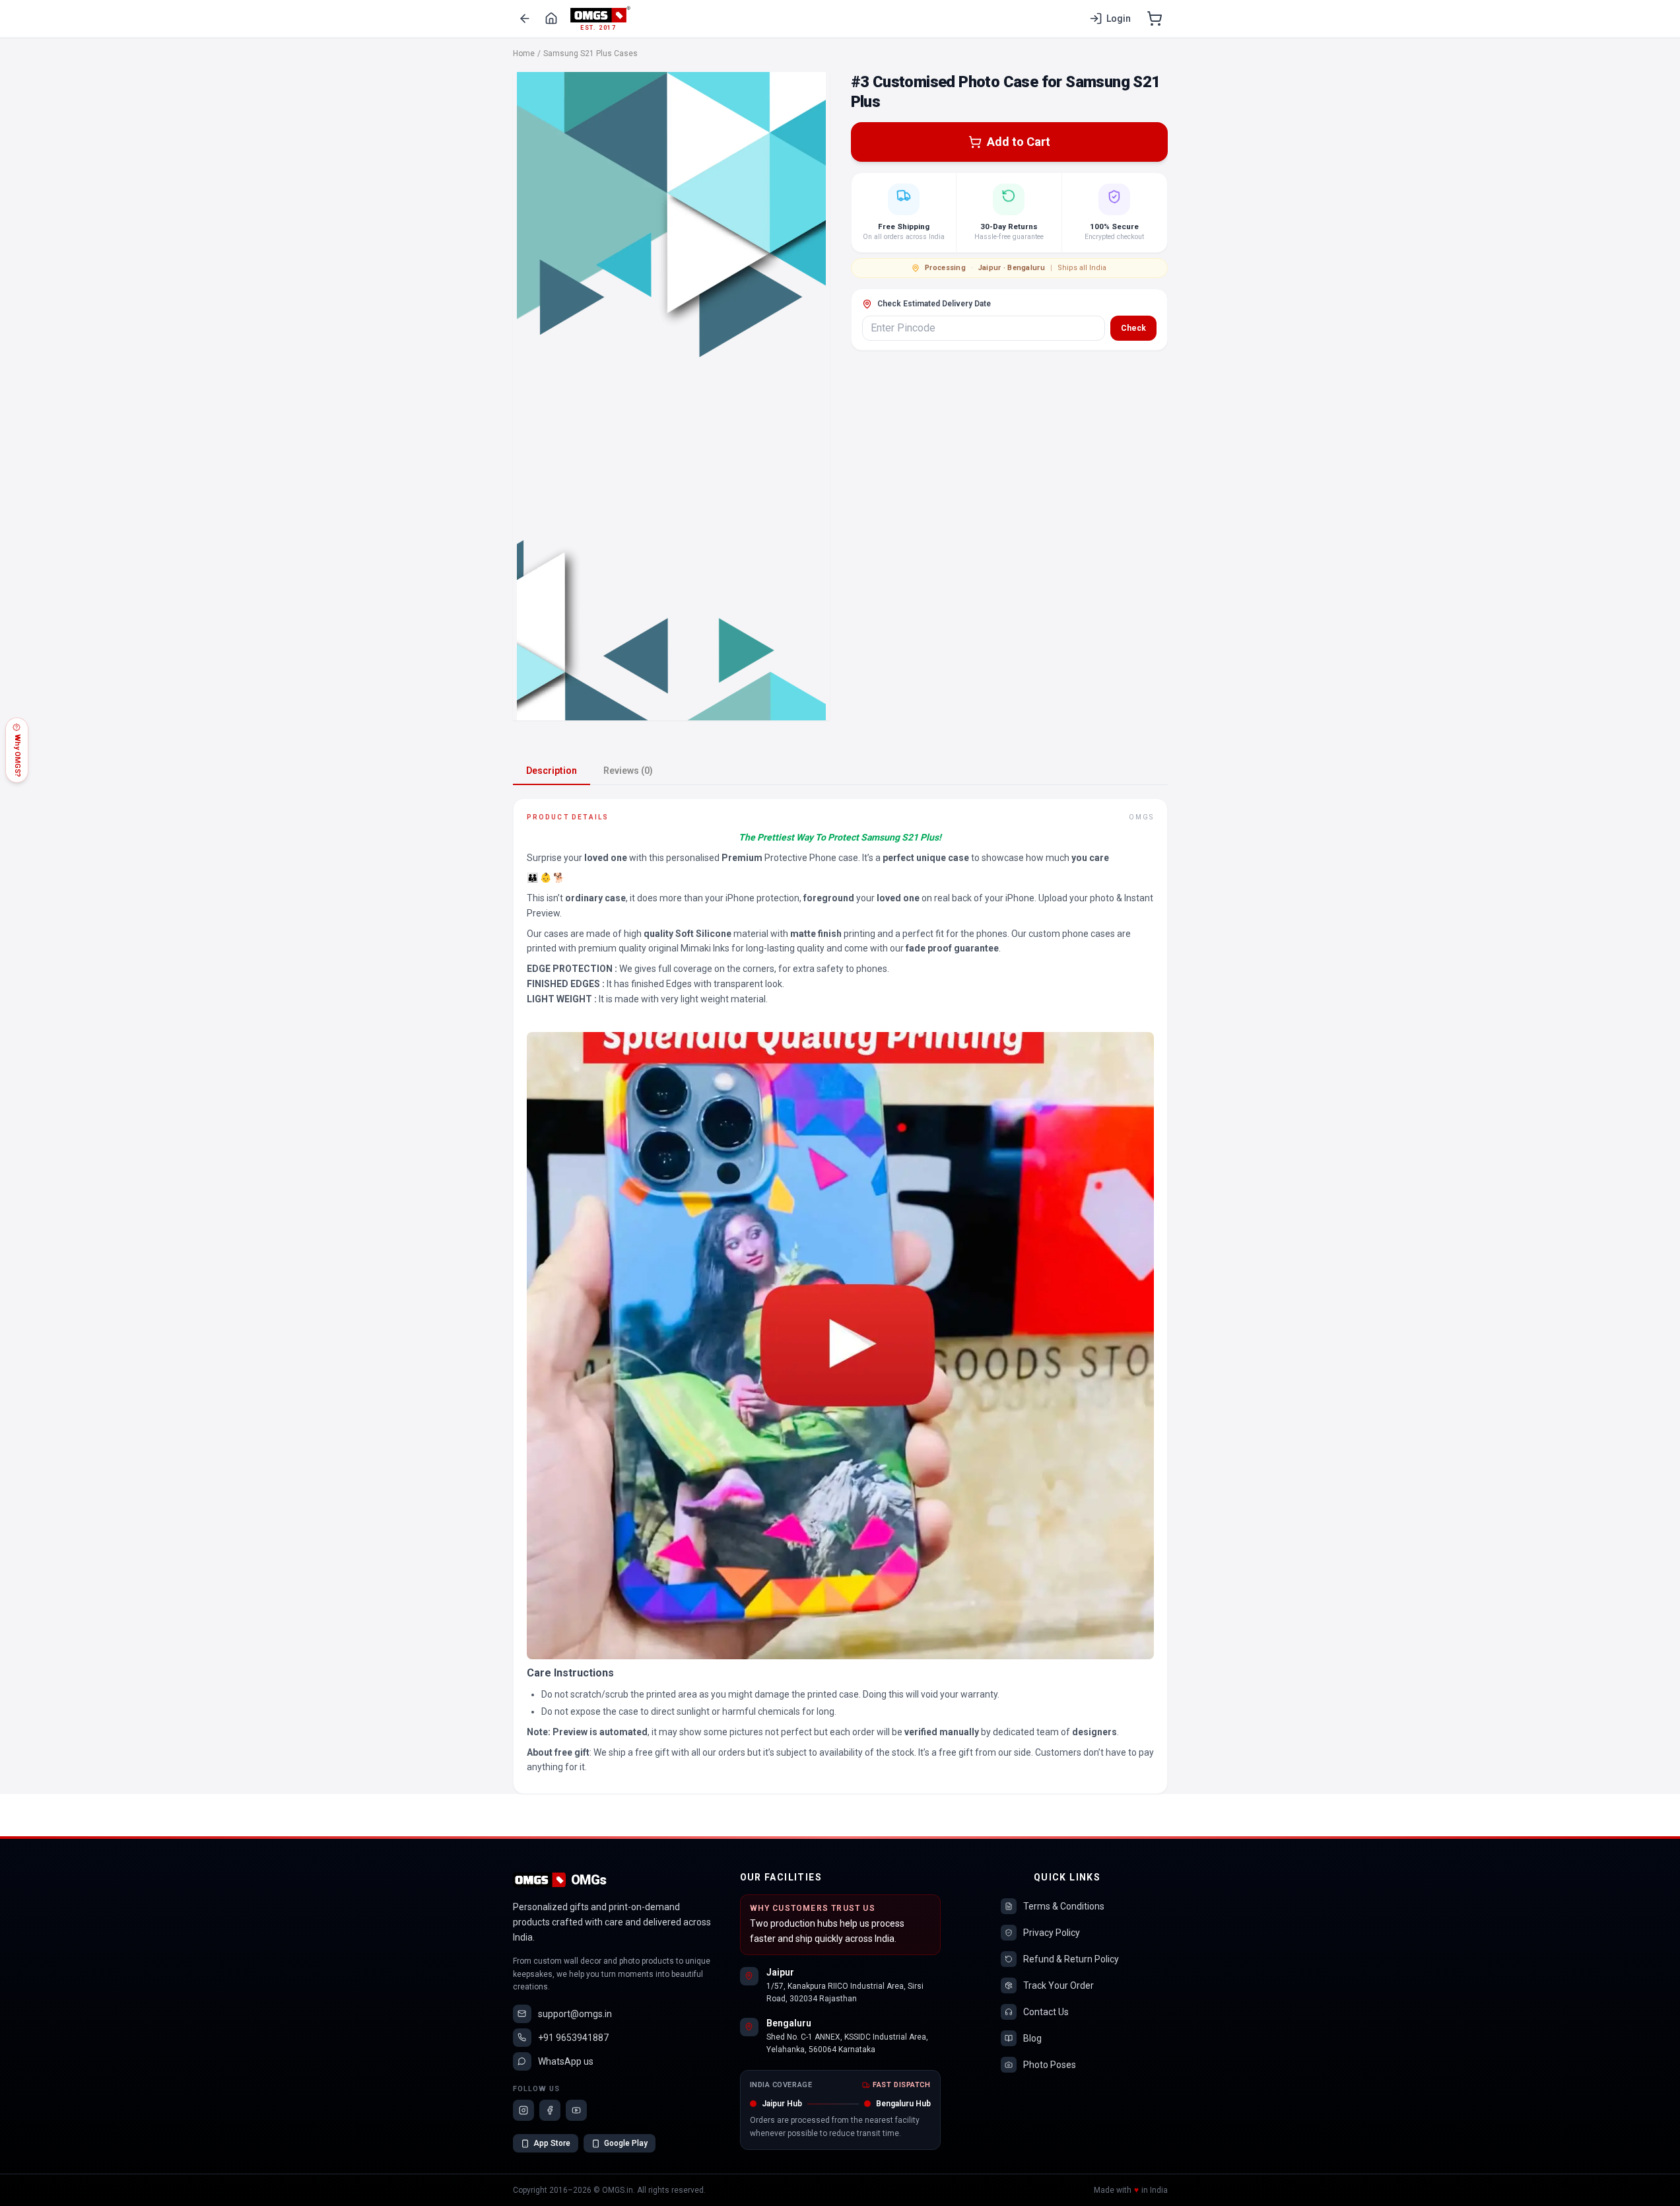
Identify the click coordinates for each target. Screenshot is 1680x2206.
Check (1133, 328)
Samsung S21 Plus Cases (590, 53)
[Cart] (1155, 18)
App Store (552, 2143)
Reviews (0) (628, 771)
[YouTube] (576, 2110)
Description (552, 771)
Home (524, 53)
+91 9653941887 (573, 2038)
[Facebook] (550, 2110)
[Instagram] (523, 2110)
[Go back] (525, 18)
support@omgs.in (575, 2014)
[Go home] (551, 18)
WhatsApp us (566, 2061)
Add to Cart (1019, 142)
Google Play (626, 2143)
